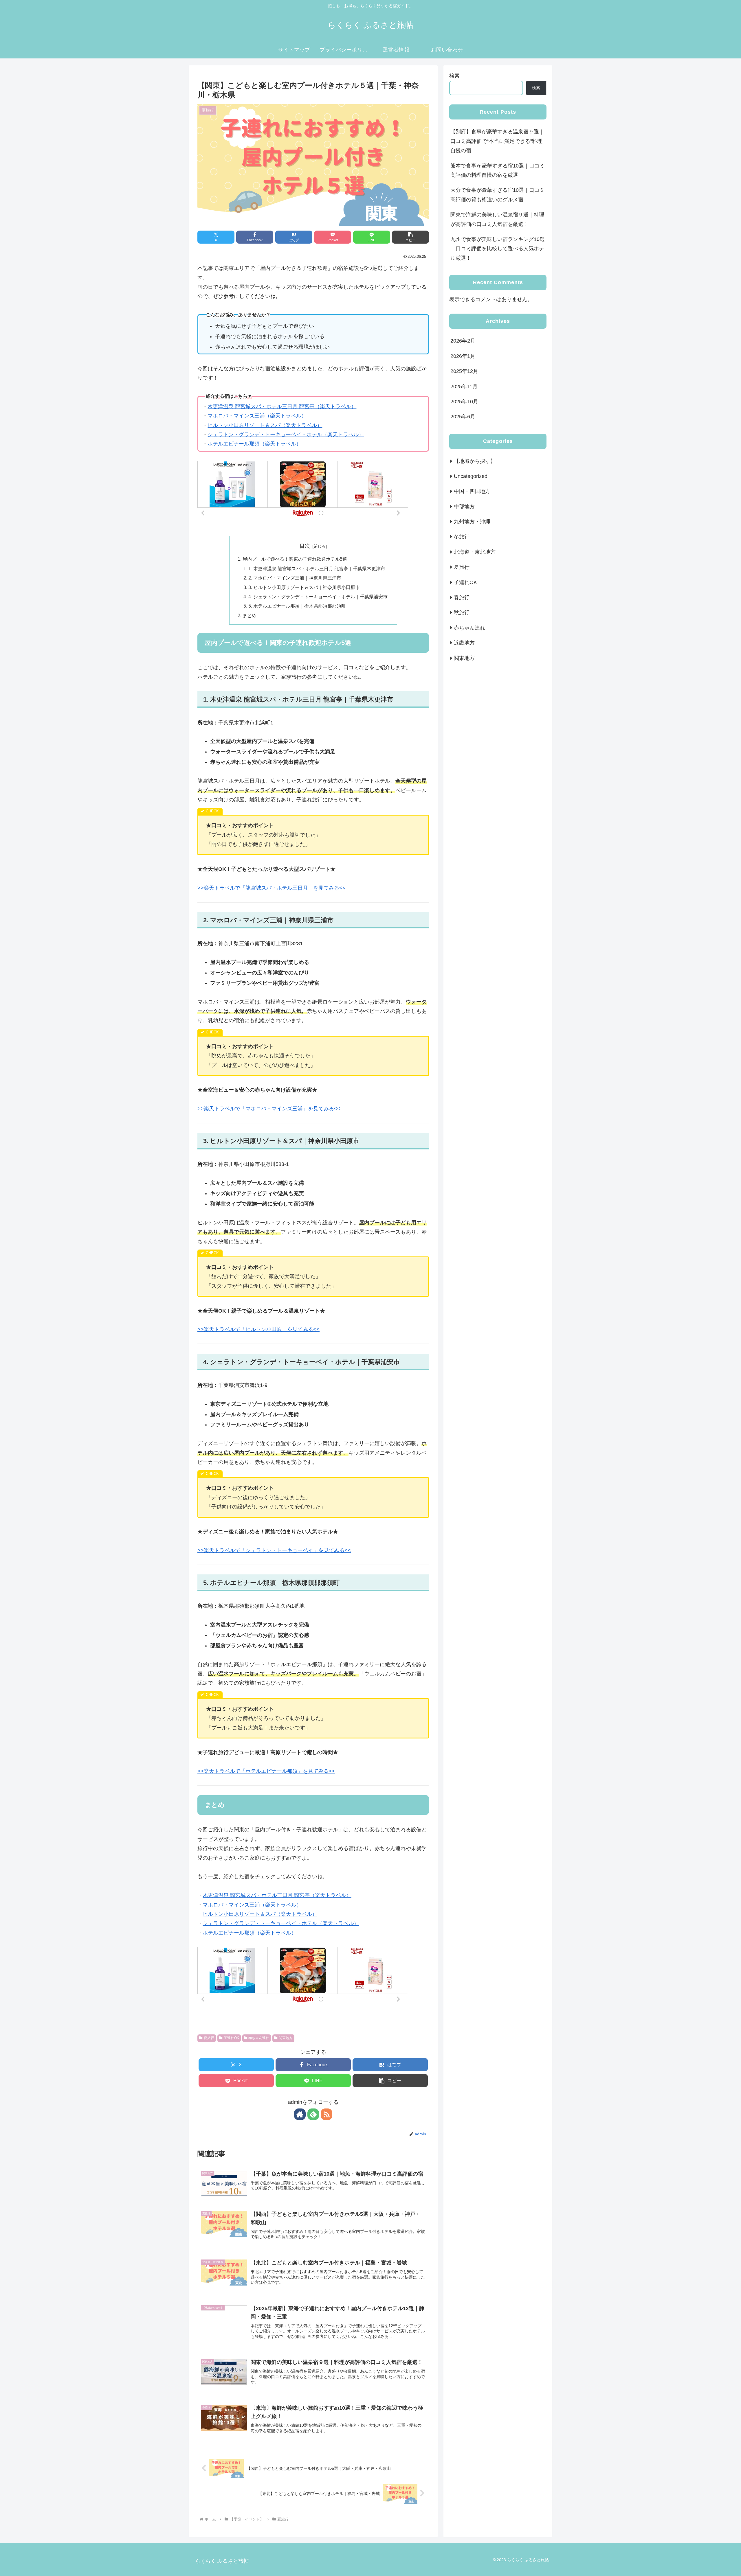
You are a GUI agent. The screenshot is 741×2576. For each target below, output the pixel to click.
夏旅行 (209, 2038)
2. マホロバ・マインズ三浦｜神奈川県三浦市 (295, 578)
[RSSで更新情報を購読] (327, 2114)
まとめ (250, 615)
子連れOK (231, 2038)
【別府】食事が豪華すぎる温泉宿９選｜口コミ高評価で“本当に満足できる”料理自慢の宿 (497, 141)
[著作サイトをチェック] (300, 2114)
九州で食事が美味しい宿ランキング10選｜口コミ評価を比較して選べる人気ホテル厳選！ (498, 249)
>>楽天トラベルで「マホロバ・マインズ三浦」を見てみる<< (269, 1109)
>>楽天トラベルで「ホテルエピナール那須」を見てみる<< (266, 1771)
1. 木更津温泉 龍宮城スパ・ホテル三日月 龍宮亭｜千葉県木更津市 (317, 568)
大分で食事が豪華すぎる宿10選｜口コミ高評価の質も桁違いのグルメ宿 (498, 195)
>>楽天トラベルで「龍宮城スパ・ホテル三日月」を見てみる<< (272, 888)
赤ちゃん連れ (259, 2038)
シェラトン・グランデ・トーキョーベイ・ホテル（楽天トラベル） (286, 435)
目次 (305, 546)
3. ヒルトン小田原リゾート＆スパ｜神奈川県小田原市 (304, 587)
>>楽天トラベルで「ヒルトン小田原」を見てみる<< (258, 1329)
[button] (410, 237)
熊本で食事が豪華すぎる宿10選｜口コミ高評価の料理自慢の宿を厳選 (498, 170)
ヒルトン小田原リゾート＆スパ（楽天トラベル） (265, 425)
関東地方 (286, 2038)
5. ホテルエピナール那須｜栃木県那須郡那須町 (297, 606)
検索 (454, 76)
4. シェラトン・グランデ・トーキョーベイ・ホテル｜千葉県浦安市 (318, 597)
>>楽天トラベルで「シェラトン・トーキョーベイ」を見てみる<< (274, 1550)
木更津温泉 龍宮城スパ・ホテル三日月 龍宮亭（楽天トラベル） (282, 406)
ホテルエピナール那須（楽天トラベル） (254, 444)
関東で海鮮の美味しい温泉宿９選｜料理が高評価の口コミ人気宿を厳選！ (497, 219)
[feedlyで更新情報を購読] (313, 2114)
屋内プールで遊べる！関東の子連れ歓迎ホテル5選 (295, 559)
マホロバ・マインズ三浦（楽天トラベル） (257, 416)
